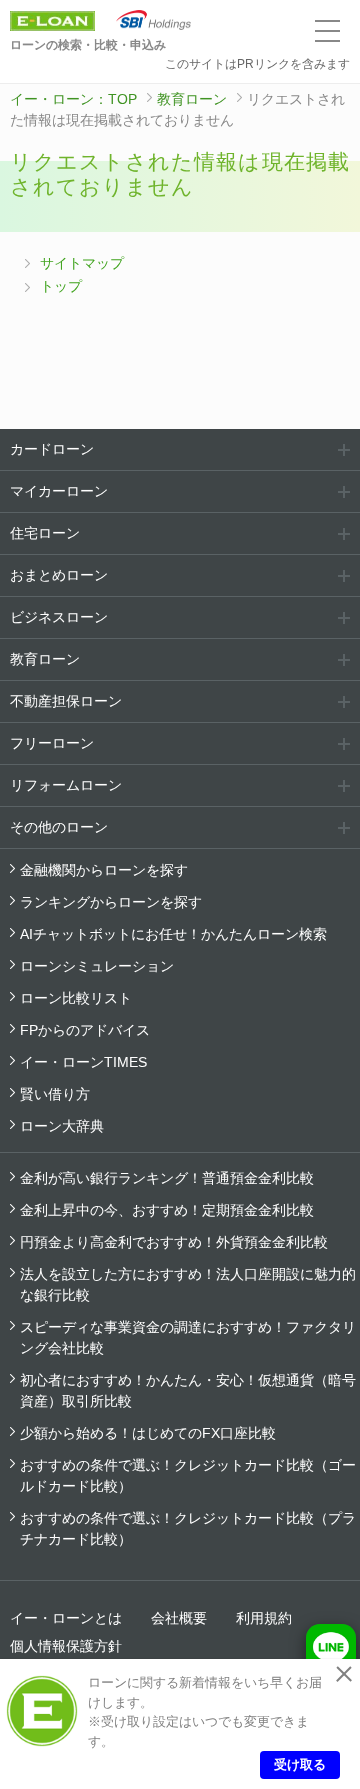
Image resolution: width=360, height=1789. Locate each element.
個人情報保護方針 (66, 1646)
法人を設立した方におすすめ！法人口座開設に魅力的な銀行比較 (188, 1284)
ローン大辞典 (62, 1126)
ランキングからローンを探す (111, 902)
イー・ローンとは (66, 1618)
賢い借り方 (55, 1094)
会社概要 (179, 1618)
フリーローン (52, 743)
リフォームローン (66, 785)
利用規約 (264, 1618)
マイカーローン (59, 491)
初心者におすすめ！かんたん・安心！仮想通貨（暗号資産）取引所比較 (188, 1390)
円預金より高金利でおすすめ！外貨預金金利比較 (174, 1242)
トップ (61, 286)
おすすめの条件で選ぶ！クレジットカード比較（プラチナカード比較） (188, 1528)
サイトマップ (82, 263)
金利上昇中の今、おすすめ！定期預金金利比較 (167, 1210)
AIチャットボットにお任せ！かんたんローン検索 (173, 934)
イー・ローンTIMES (83, 1062)
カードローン (52, 449)
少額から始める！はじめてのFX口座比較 (148, 1433)
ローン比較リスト (76, 998)
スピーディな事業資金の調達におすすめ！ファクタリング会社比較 (188, 1337)
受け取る (300, 1764)
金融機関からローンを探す (104, 870)
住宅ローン (45, 533)
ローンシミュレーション (97, 966)
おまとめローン (59, 575)
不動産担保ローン (66, 701)
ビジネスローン (59, 617)
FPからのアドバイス (85, 1030)
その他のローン (59, 827)
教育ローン (192, 99)
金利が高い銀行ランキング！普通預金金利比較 (167, 1178)
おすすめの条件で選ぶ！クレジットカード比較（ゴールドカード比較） (188, 1475)
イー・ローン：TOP (73, 99)
